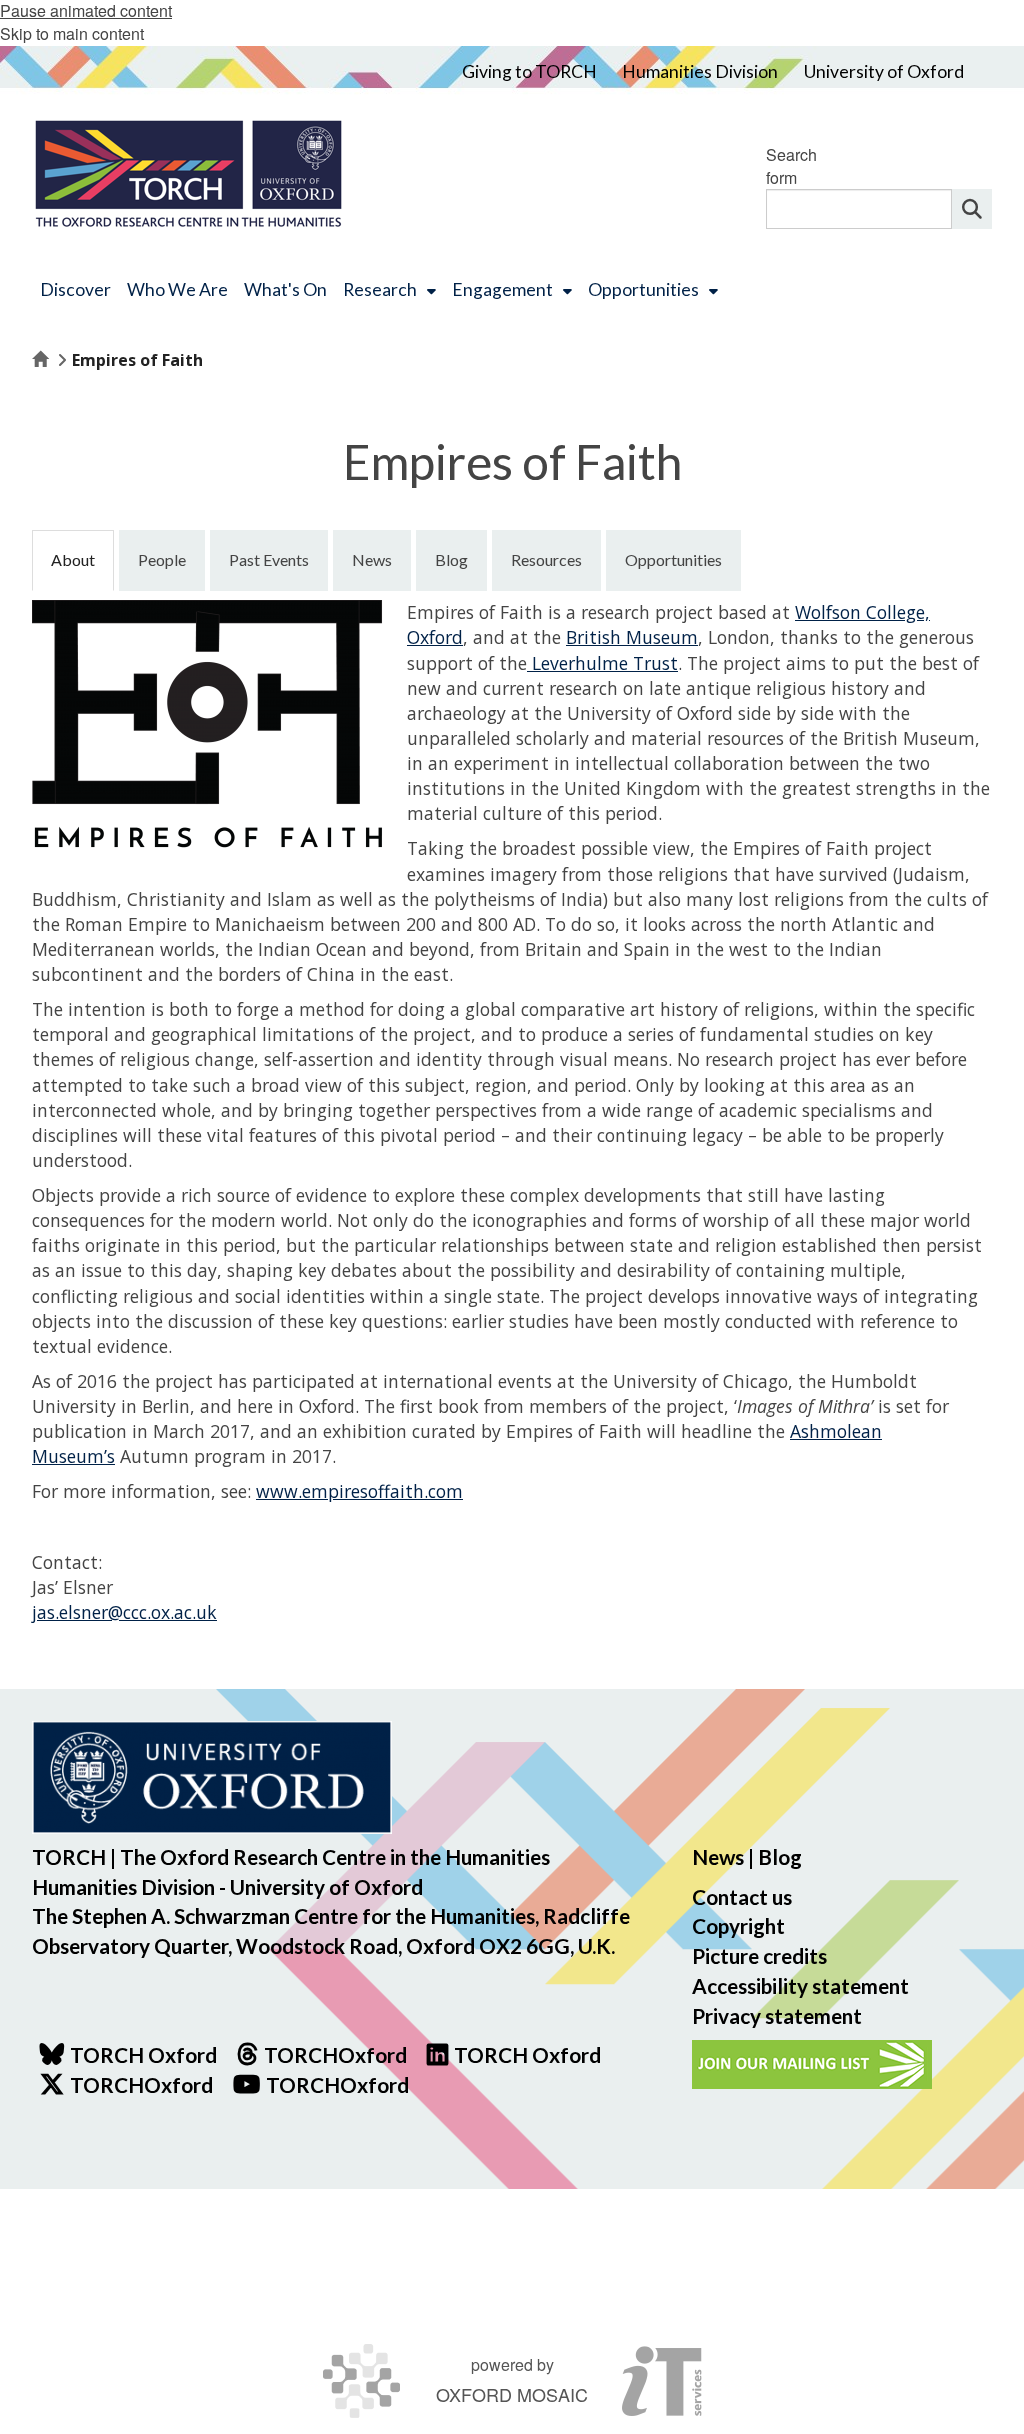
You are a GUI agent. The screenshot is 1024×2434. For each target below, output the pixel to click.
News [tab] (372, 559)
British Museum (632, 637)
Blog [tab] (451, 559)
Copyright (738, 1925)
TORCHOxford (141, 2084)
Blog (780, 1856)
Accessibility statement (800, 1985)
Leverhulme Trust (602, 663)
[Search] (972, 209)
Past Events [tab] (269, 559)
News (718, 1856)
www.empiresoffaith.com (359, 1491)
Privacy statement (777, 2015)
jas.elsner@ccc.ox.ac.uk (124, 1612)
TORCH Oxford (527, 2054)
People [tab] (162, 559)
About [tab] (73, 559)
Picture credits (759, 1955)
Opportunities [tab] (673, 559)
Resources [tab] (546, 559)
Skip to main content (72, 33)
